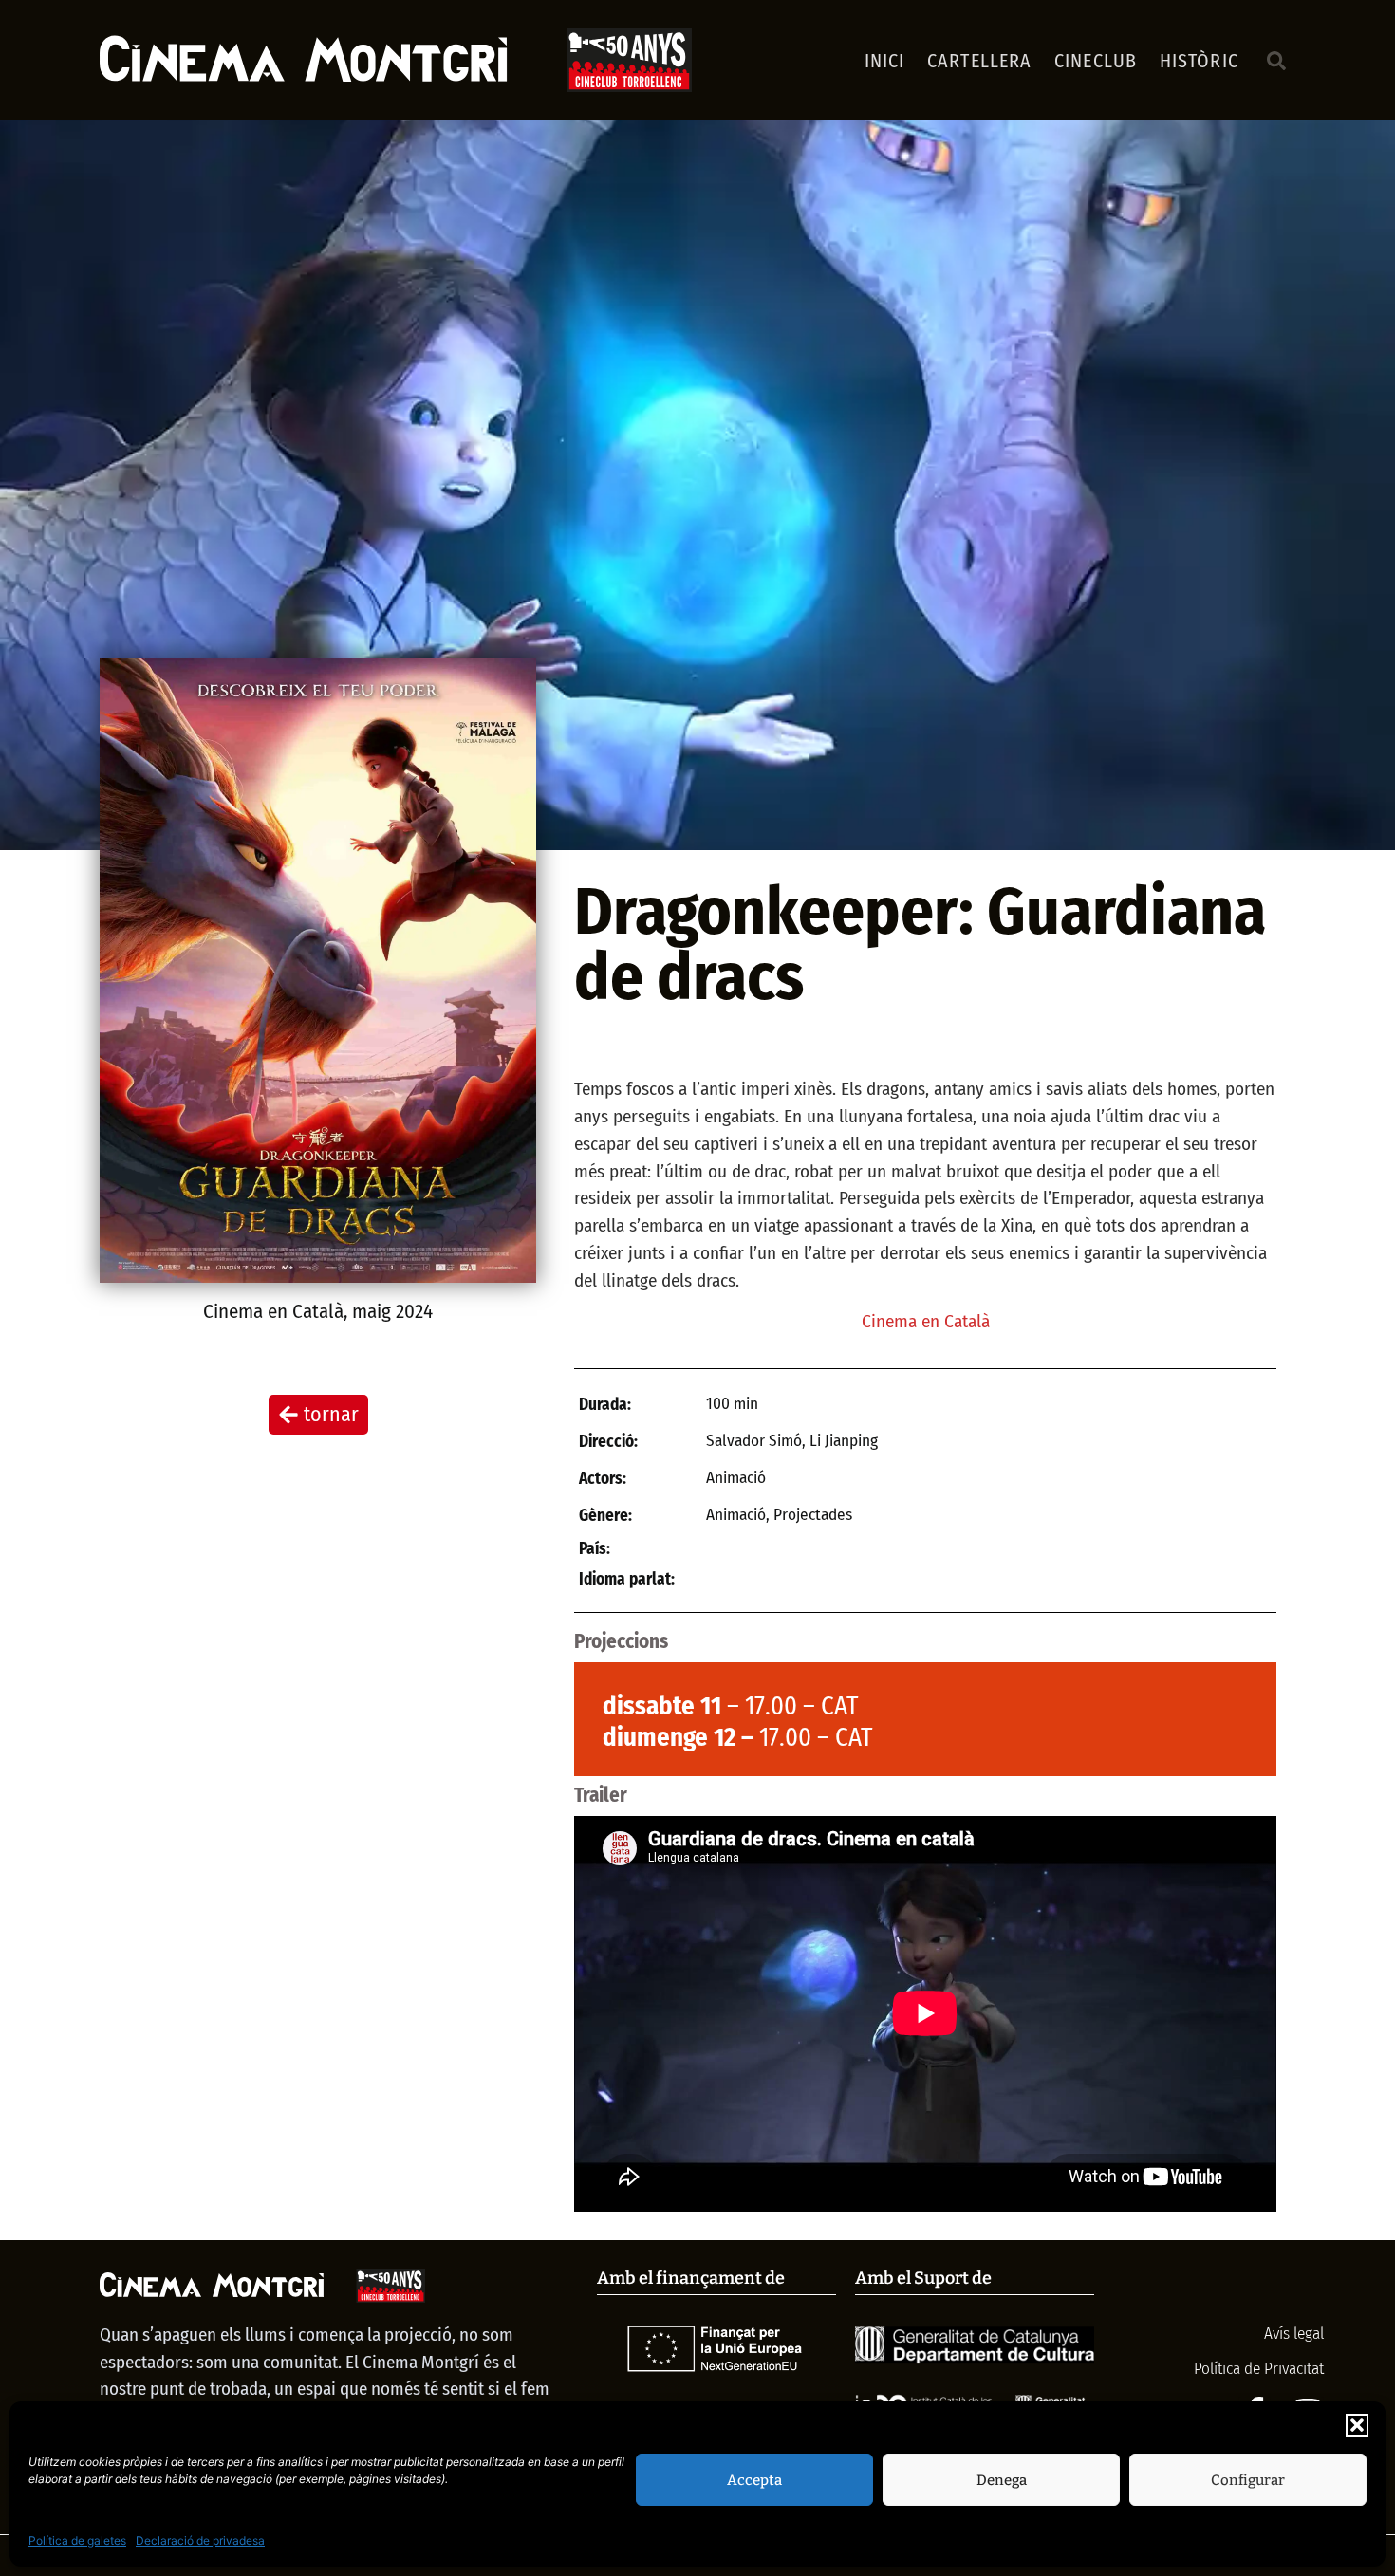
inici (885, 61)
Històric (1199, 61)
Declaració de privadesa (200, 2540)
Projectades (813, 1515)
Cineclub (1096, 61)
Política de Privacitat (1259, 2369)
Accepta (754, 2480)
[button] (1357, 2425)
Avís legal (1292, 2334)
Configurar (1248, 2480)
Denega (1002, 2480)
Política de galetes (77, 2540)
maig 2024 (392, 1311)
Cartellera (979, 61)
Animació (736, 1515)
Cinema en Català (273, 1311)
